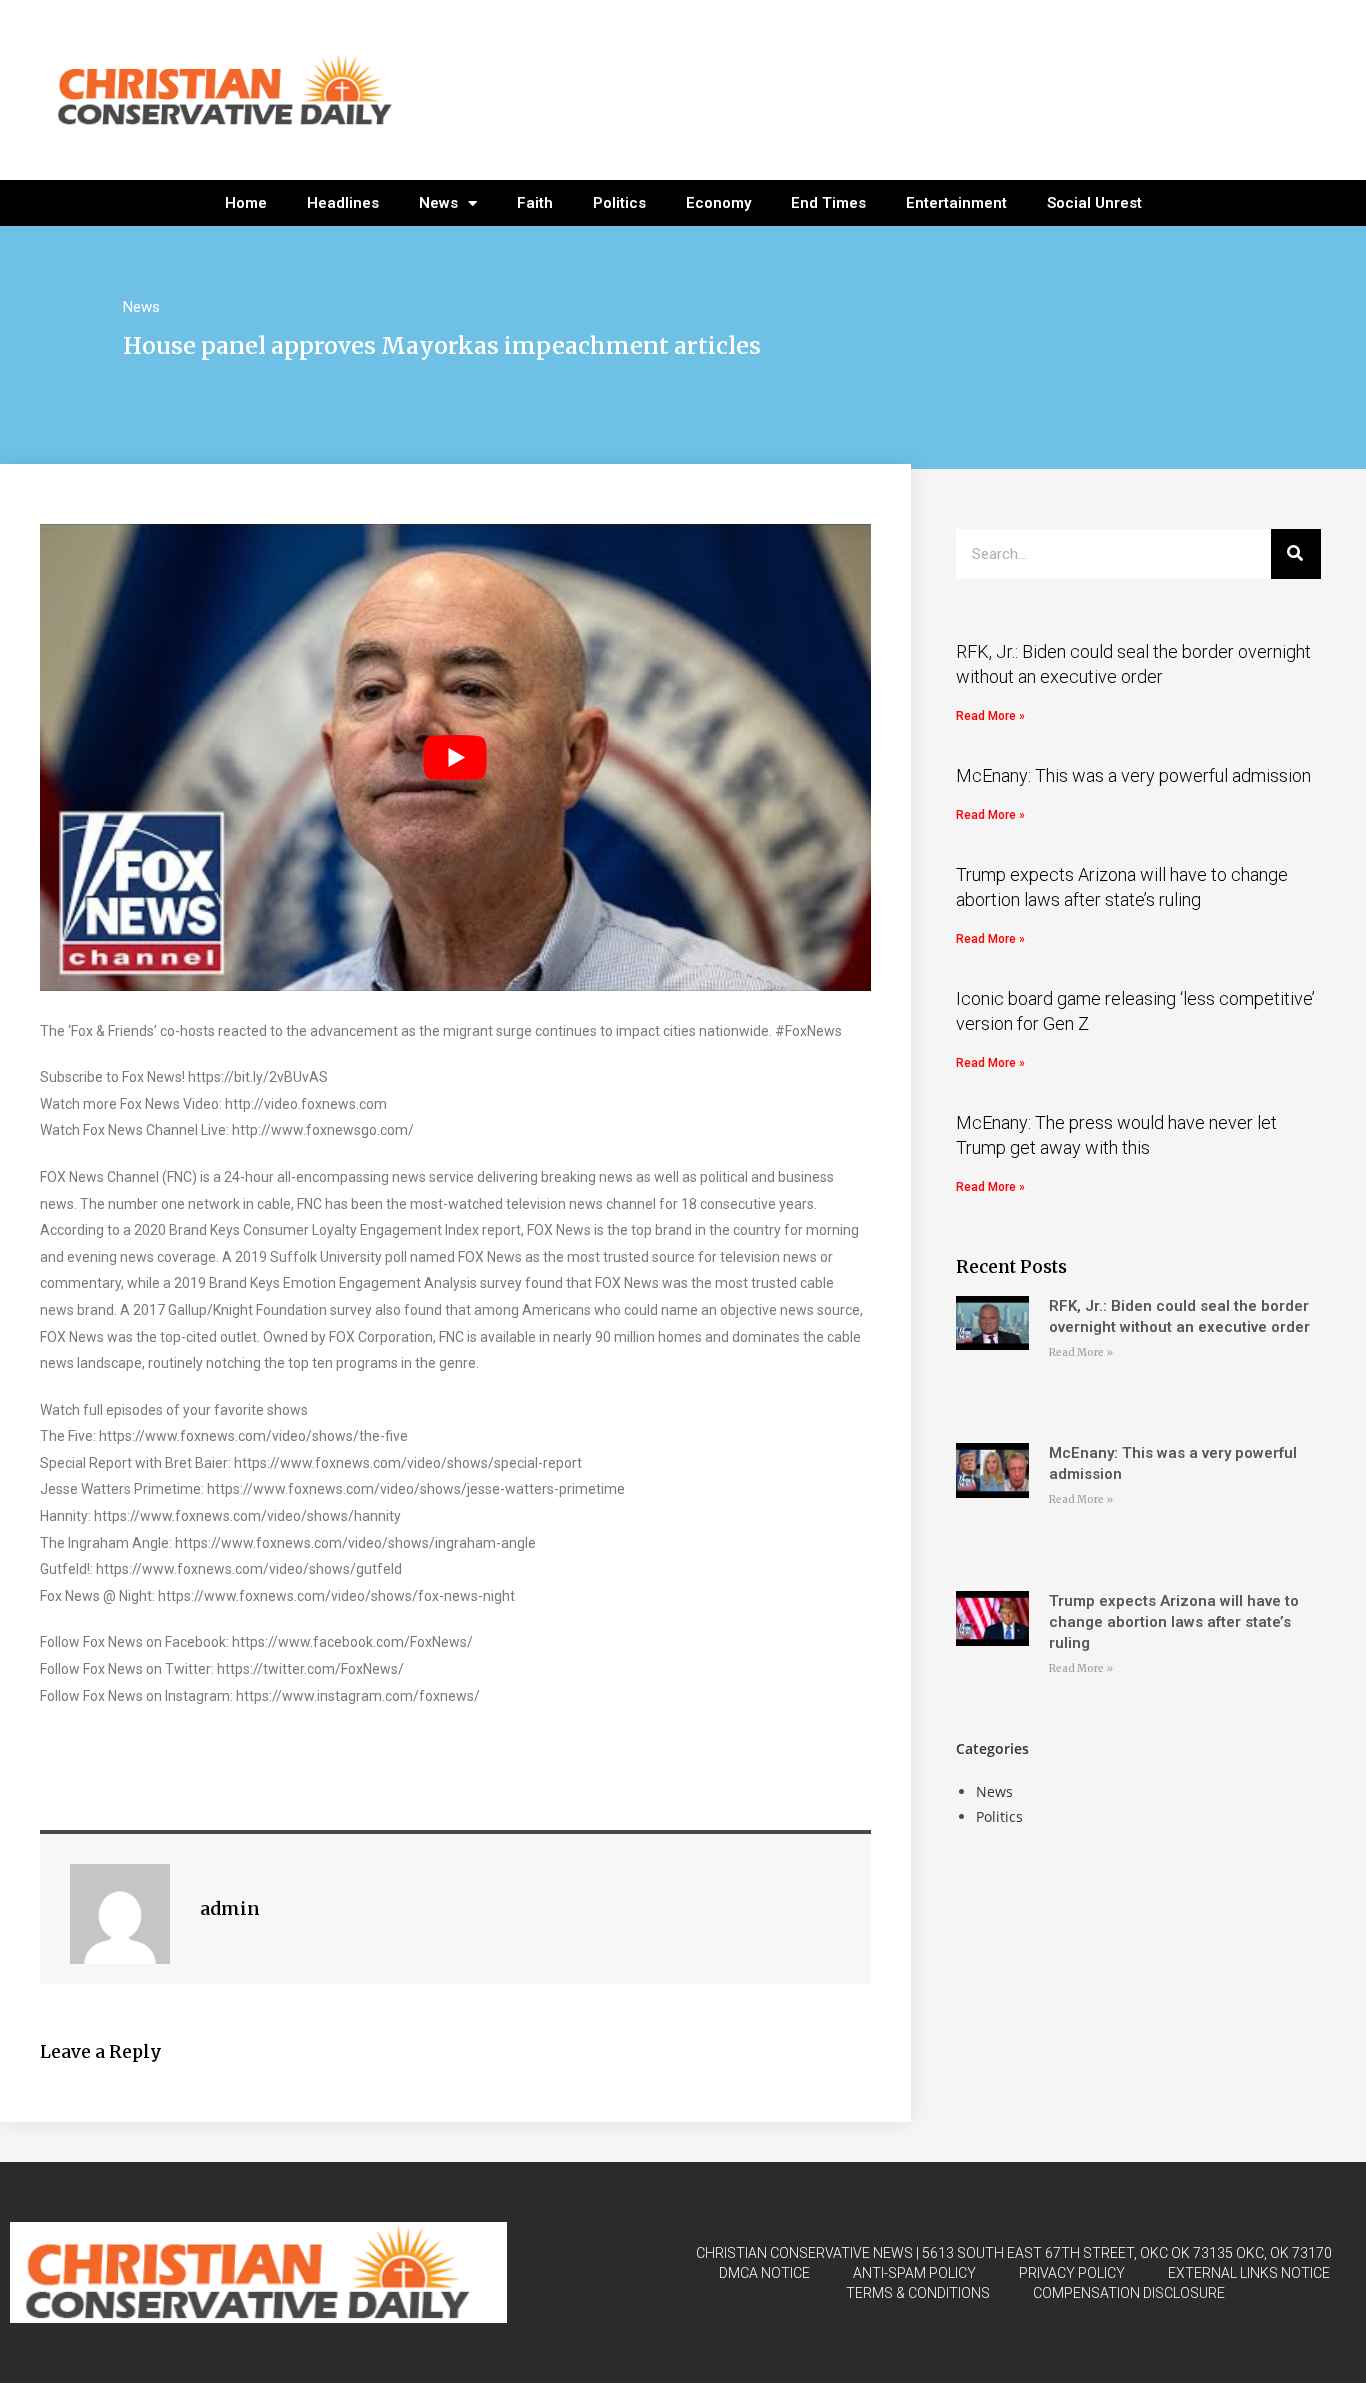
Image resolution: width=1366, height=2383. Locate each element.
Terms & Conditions (918, 2293)
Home (246, 203)
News (438, 203)
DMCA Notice (764, 2273)
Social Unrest (1094, 203)
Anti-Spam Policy (914, 2273)
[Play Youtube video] (455, 757)
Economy (718, 203)
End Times (828, 203)
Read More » (990, 716)
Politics (619, 203)
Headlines (343, 203)
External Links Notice (1249, 2273)
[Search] (1296, 554)
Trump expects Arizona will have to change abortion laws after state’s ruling (1174, 1622)
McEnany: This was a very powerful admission (1133, 775)
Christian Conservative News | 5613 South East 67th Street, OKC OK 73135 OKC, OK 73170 (1014, 2253)
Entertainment (956, 203)
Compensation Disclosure (1129, 2293)
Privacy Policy (1072, 2273)
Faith (535, 203)
